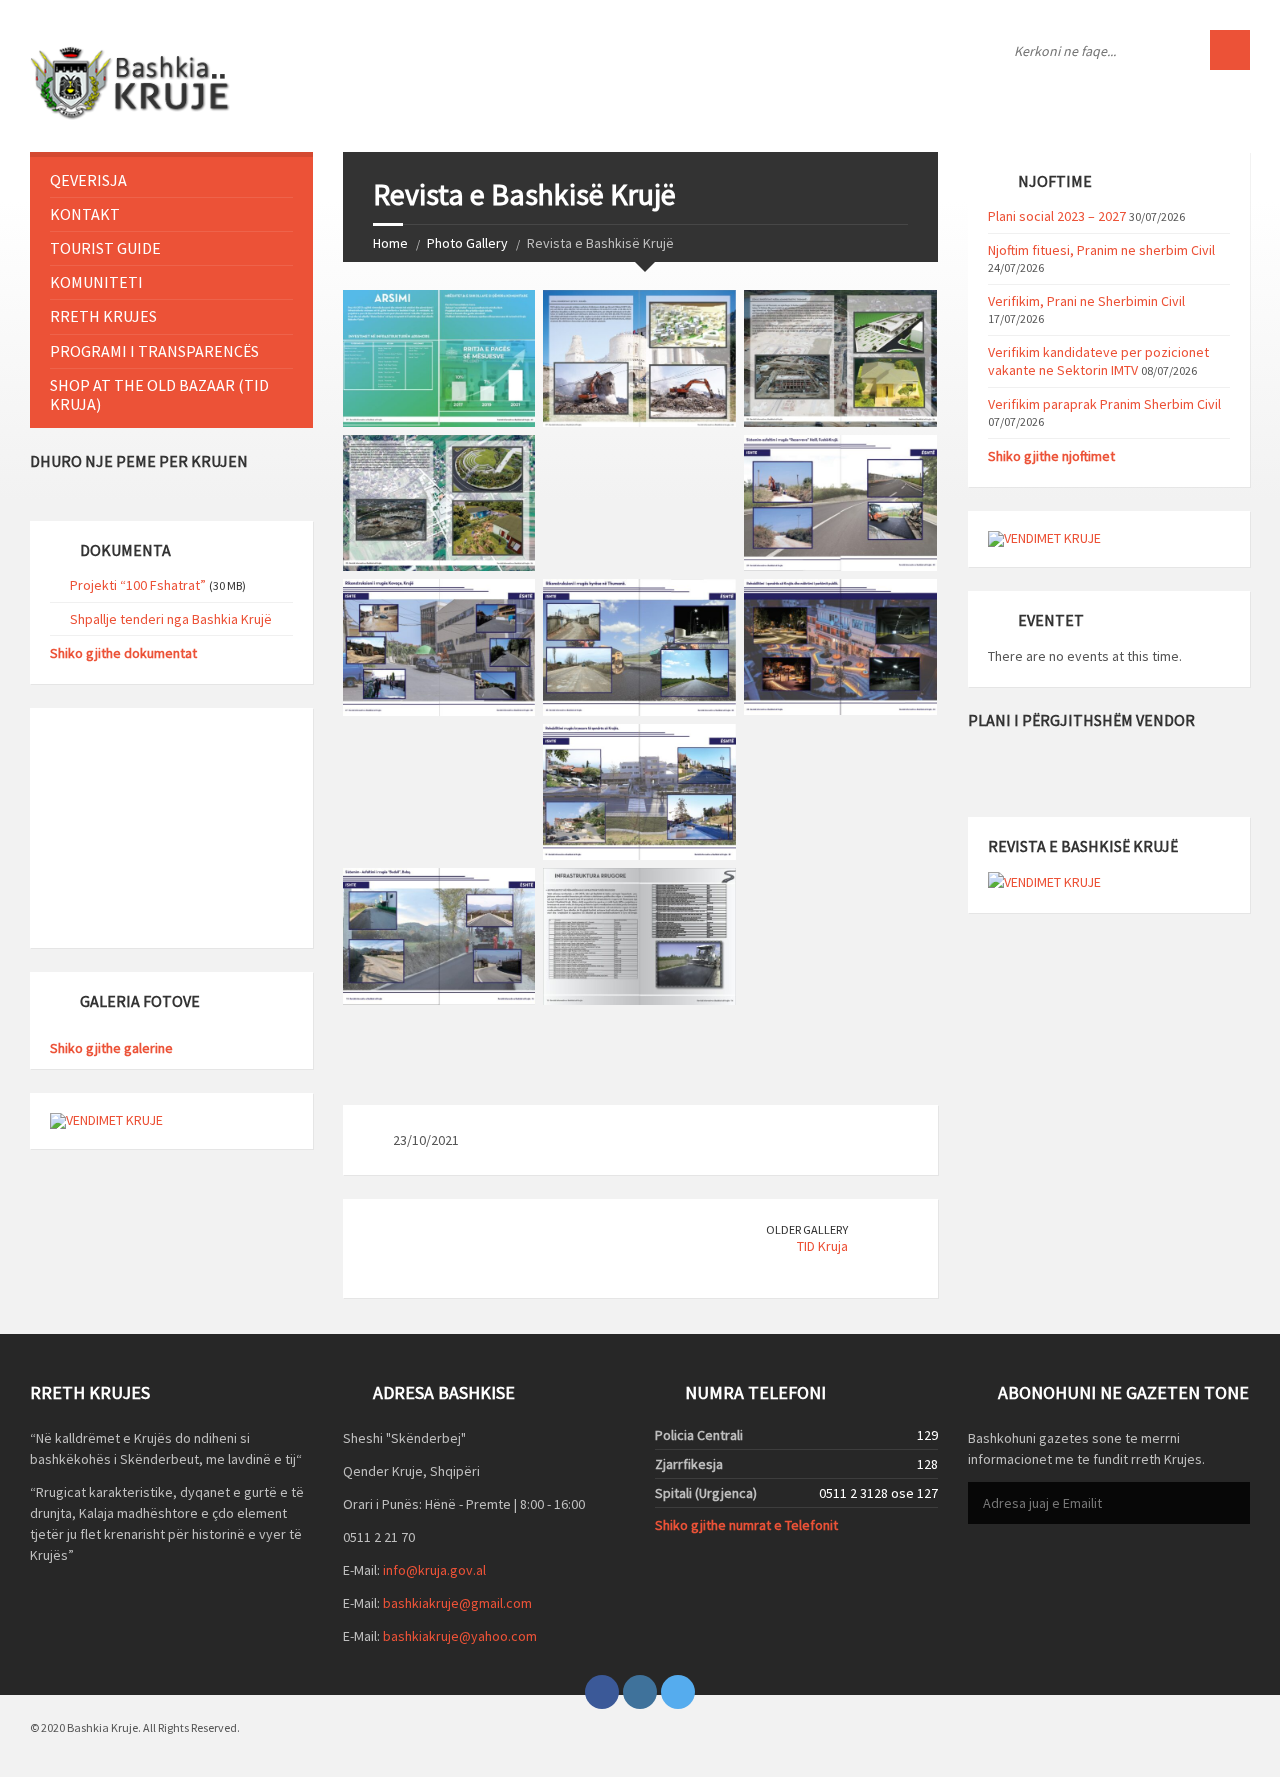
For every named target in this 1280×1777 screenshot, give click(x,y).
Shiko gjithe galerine (111, 1048)
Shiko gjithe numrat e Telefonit (746, 1525)
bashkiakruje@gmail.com (457, 1603)
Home (390, 243)
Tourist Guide (105, 248)
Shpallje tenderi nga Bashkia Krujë (171, 619)
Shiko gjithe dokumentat (123, 653)
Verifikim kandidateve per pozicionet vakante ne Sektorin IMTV (1098, 361)
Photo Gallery (467, 243)
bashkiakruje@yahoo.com (460, 1636)
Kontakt (85, 214)
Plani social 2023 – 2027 (1057, 216)
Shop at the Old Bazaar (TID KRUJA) (159, 394)
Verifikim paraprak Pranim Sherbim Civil (1104, 404)
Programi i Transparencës (154, 351)
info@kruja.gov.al (434, 1570)
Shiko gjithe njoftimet (1051, 456)
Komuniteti (96, 282)
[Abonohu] (1230, 1504)
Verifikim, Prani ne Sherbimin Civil (1086, 301)
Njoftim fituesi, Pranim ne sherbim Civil (1101, 250)
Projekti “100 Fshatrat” (138, 585)
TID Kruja (822, 1246)
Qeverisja (88, 180)
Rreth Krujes (103, 316)
